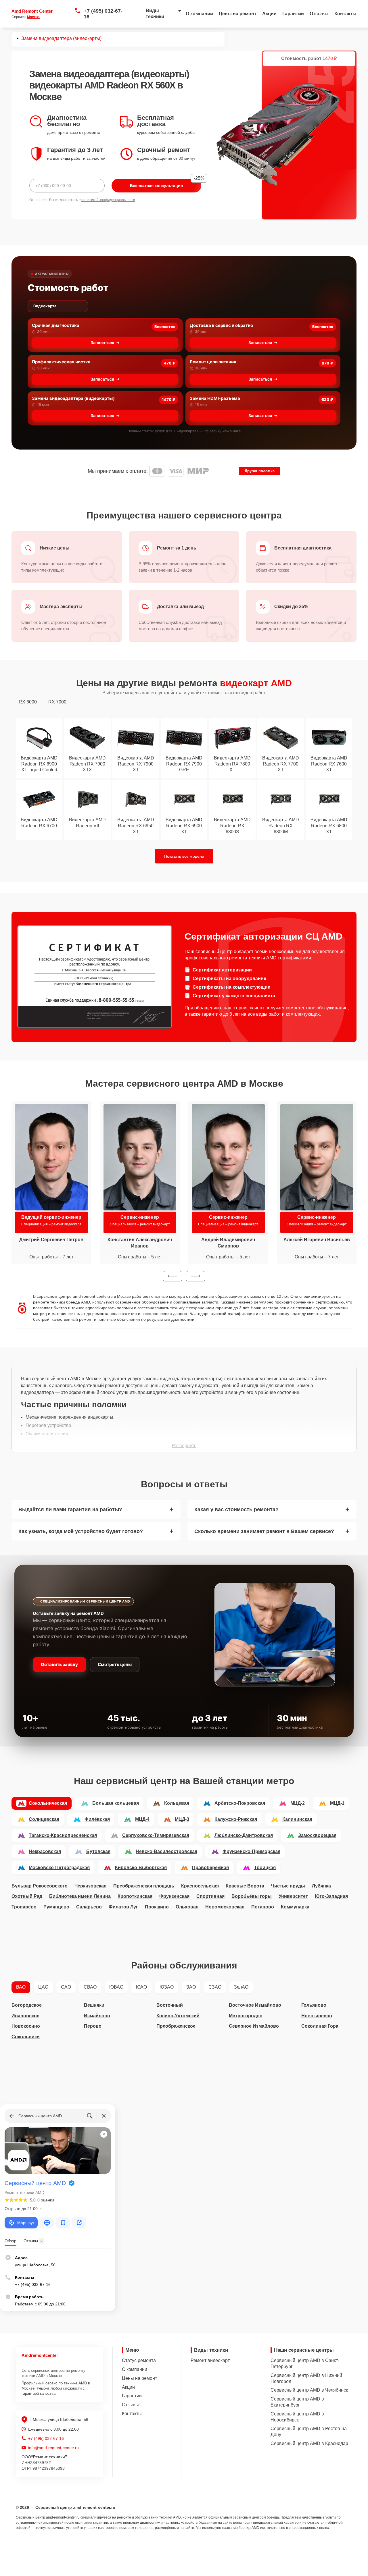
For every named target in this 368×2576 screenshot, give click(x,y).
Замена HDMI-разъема (215, 398)
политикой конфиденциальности (108, 200)
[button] (172, 1276)
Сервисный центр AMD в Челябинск (309, 2390)
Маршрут (26, 2223)
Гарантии (293, 14)
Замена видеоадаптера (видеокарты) (73, 398)
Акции (269, 14)
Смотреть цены (115, 1664)
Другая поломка (260, 471)
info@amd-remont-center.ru (53, 2448)
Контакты (345, 14)
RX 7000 (57, 702)
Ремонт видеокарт (210, 2360)
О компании (199, 14)
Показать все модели (184, 856)
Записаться (102, 343)
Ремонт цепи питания (213, 362)
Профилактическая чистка (61, 362)
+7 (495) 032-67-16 (103, 14)
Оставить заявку (59, 1664)
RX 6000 (28, 702)
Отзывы (319, 14)
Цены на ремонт (238, 14)
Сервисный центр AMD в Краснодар (309, 2443)
